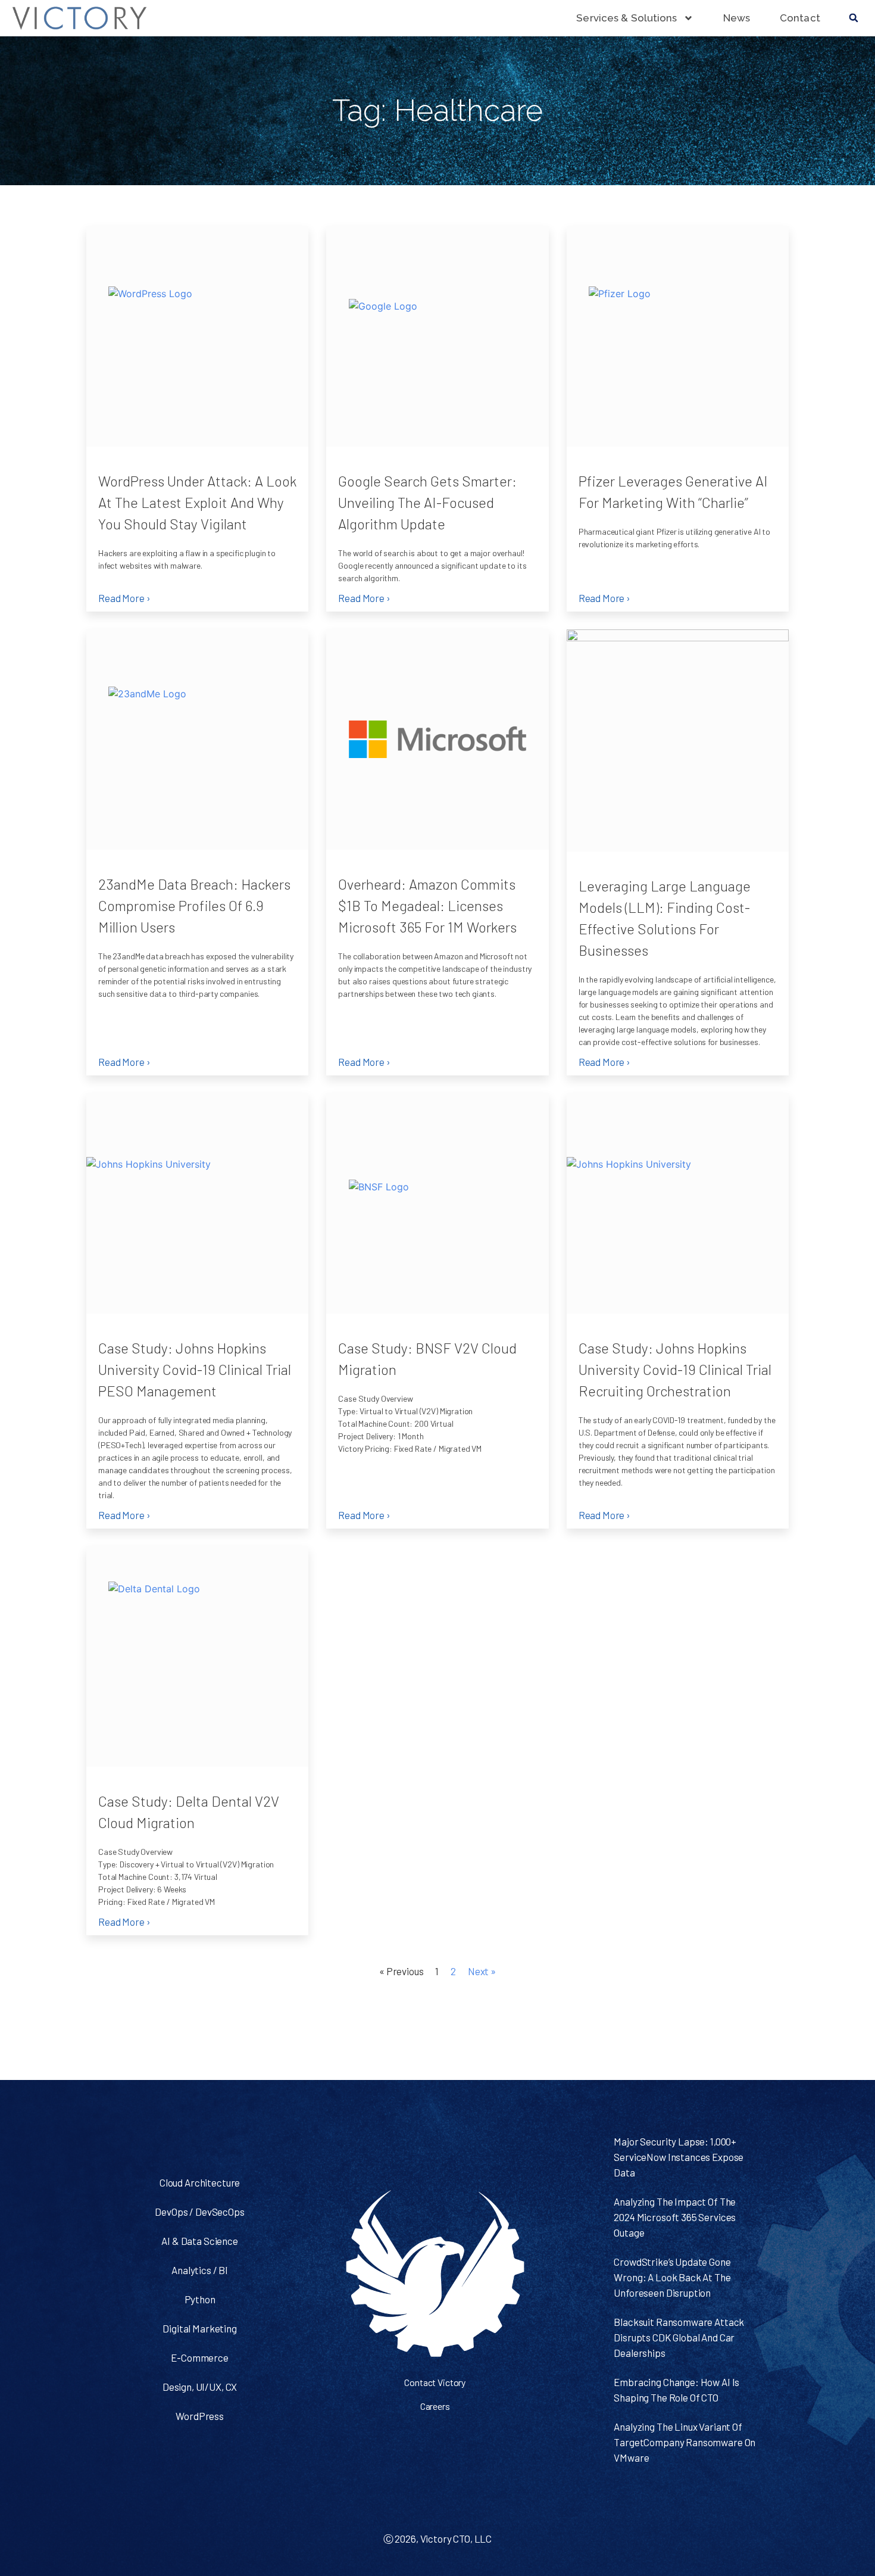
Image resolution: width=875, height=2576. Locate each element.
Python (200, 2299)
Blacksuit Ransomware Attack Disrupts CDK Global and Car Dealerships (679, 2337)
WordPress (200, 2416)
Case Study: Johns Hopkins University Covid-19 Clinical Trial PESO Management (195, 1369)
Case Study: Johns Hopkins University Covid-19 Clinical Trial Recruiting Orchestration (675, 1369)
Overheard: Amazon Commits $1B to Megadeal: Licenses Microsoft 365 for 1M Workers (427, 905)
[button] (854, 18)
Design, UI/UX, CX (200, 2387)
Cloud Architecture (200, 2182)
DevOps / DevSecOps (199, 2212)
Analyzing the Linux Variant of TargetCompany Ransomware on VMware (685, 2442)
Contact (800, 18)
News (737, 18)
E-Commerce (200, 2357)
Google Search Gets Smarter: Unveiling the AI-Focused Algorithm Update (427, 502)
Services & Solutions (626, 18)
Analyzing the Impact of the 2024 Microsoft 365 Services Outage (675, 2217)
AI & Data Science (199, 2241)
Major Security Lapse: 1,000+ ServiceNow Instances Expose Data (679, 2157)
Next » (482, 1971)
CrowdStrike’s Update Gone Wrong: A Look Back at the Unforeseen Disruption (672, 2277)
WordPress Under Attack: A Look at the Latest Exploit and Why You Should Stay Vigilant (197, 502)
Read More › (124, 598)
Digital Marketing (199, 2328)
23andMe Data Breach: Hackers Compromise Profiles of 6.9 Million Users (194, 905)
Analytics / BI (200, 2270)
